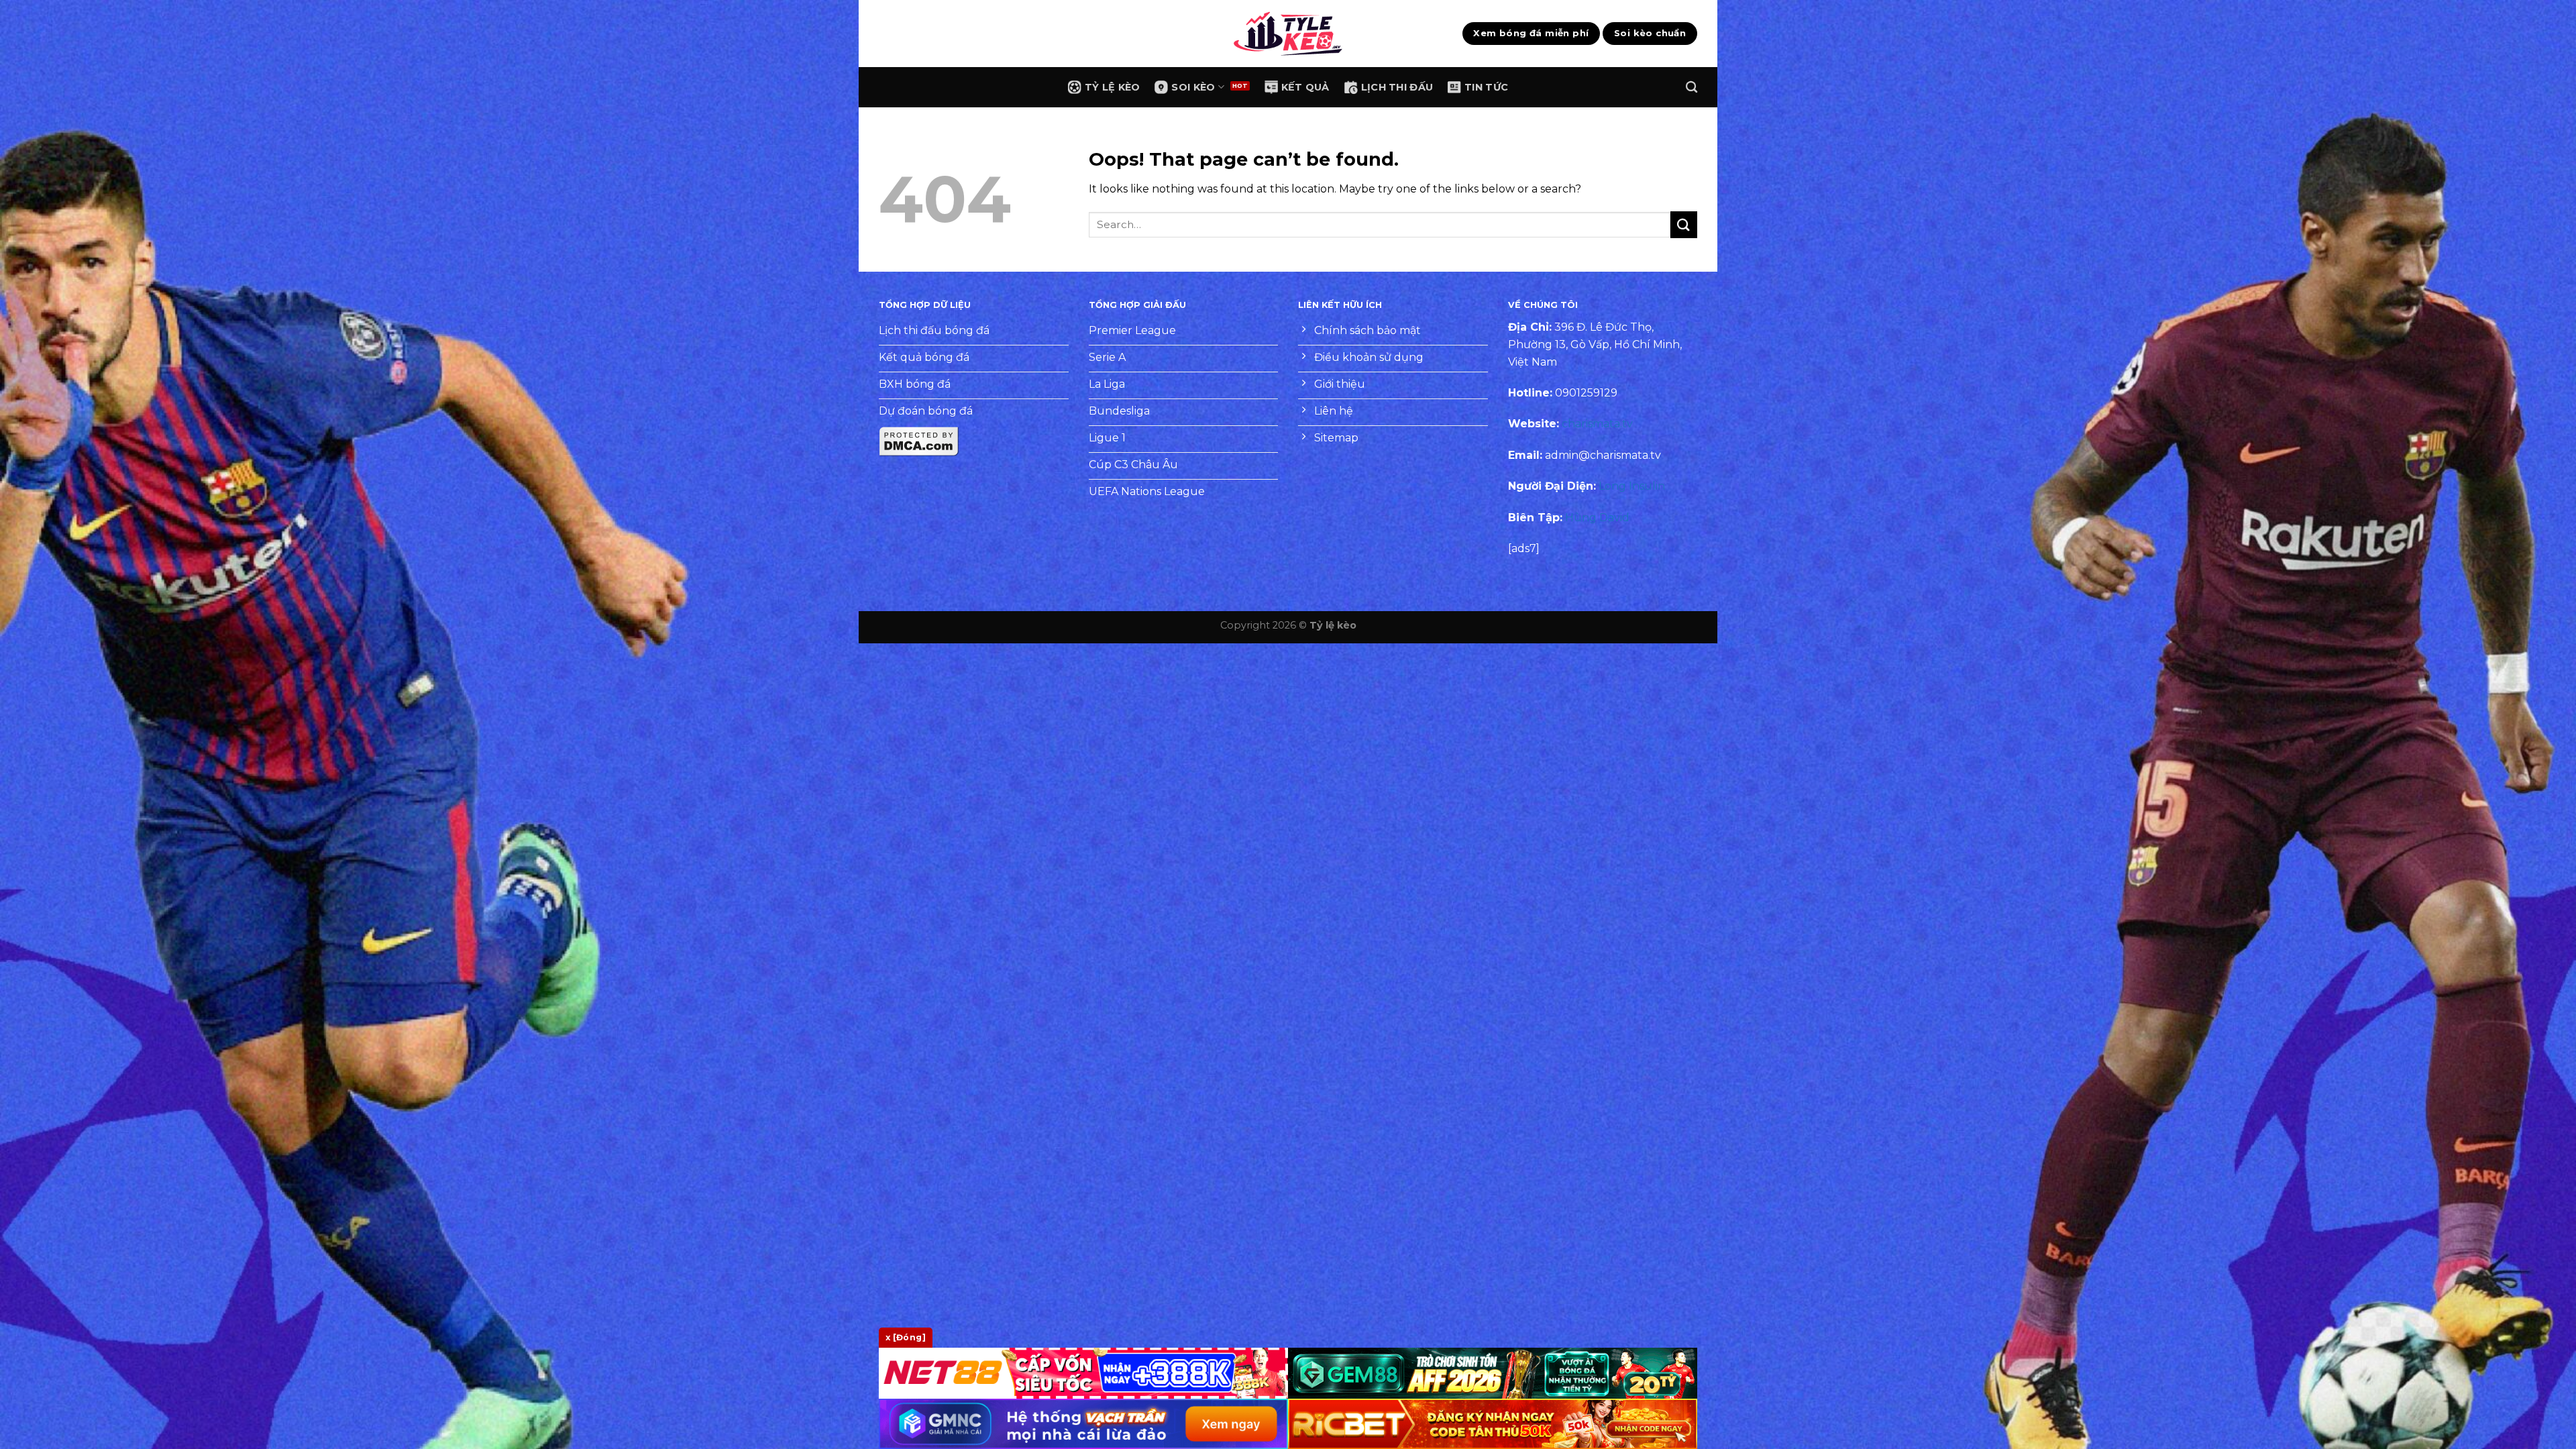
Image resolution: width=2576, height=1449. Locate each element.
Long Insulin (1632, 486)
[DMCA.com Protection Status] (919, 441)
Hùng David (1597, 518)
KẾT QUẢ (1305, 87)
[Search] (1692, 88)
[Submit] (1684, 224)
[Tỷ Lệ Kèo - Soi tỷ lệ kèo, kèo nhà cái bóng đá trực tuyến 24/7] (1288, 34)
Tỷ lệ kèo (1333, 625)
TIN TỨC (1486, 87)
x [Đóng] (906, 1337)
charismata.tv (1597, 424)
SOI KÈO (1193, 87)
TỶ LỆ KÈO (1113, 87)
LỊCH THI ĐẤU (1397, 87)
